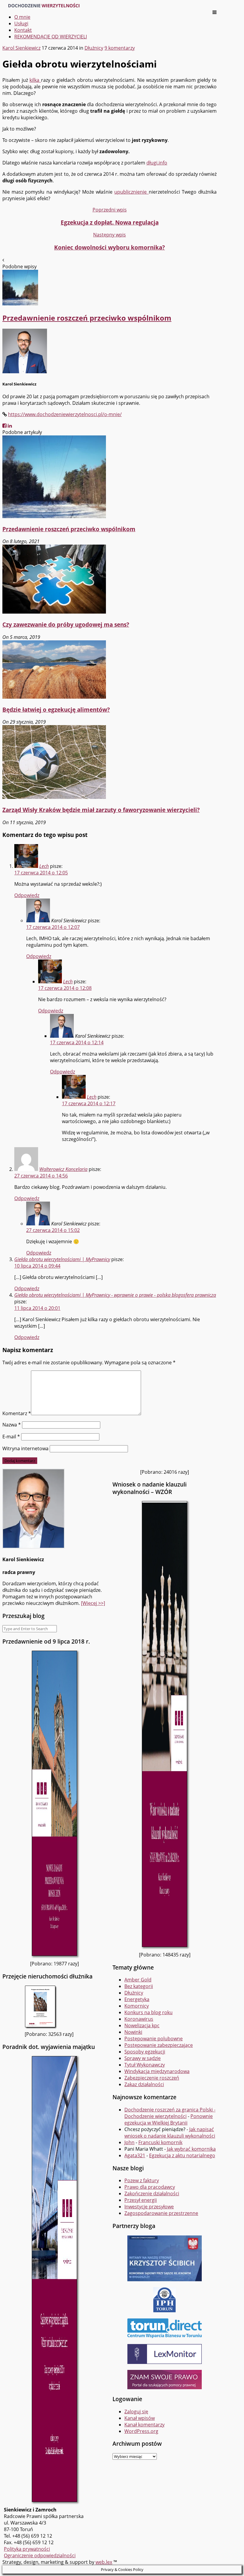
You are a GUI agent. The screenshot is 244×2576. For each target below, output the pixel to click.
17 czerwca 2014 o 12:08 (65, 988)
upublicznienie (131, 192)
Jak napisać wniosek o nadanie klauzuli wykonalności (170, 2133)
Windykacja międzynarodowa (157, 2071)
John (129, 2142)
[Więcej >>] (93, 1603)
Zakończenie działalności (152, 2194)
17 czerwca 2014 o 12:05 (41, 873)
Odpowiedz (27, 895)
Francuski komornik (160, 2142)
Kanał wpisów (140, 2418)
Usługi (21, 23)
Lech (44, 866)
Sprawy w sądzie (143, 2058)
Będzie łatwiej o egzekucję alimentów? (56, 710)
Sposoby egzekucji (145, 2052)
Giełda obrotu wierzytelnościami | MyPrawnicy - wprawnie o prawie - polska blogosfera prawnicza (115, 1295)
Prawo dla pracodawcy (150, 2187)
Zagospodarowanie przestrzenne (161, 2213)
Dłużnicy (94, 48)
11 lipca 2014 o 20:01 (37, 1308)
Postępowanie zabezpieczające (159, 2045)
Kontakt (23, 30)
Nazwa (12, 1425)
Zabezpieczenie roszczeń (152, 2078)
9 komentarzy (120, 48)
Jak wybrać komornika (191, 2149)
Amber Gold (138, 1980)
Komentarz (17, 1413)
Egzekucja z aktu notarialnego (182, 2155)
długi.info (157, 163)
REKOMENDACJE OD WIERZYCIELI (51, 37)
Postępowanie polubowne (154, 2039)
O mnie (22, 17)
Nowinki (133, 2032)
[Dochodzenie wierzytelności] (44, 6)
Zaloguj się (136, 2412)
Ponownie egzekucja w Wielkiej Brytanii (169, 2119)
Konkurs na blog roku (148, 2012)
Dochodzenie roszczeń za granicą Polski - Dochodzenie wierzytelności (170, 2113)
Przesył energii (141, 2200)
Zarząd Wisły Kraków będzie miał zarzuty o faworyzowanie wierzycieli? (101, 810)
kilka (35, 80)
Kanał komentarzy (144, 2425)
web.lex (104, 2562)
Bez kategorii (139, 1986)
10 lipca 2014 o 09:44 (37, 1266)
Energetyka (137, 1999)
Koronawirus (139, 2019)
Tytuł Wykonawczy (145, 2065)
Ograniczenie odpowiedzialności (40, 2555)
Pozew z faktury (142, 2180)
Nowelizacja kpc (142, 2025)
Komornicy (137, 2006)
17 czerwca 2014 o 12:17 (89, 1103)
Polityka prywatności (27, 2549)
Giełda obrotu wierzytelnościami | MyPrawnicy (62, 1259)
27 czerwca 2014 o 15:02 (53, 1230)
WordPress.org (141, 2431)
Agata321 (135, 2155)
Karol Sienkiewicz (21, 48)
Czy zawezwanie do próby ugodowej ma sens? (66, 624)
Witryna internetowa (25, 1448)
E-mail (11, 1437)
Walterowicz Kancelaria (63, 1169)
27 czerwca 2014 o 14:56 (41, 1176)
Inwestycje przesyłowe (149, 2207)
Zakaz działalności (144, 2084)
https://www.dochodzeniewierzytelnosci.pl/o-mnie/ (65, 414)
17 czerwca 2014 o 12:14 (77, 1042)
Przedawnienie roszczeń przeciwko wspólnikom (69, 529)
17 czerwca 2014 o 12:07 (53, 927)
